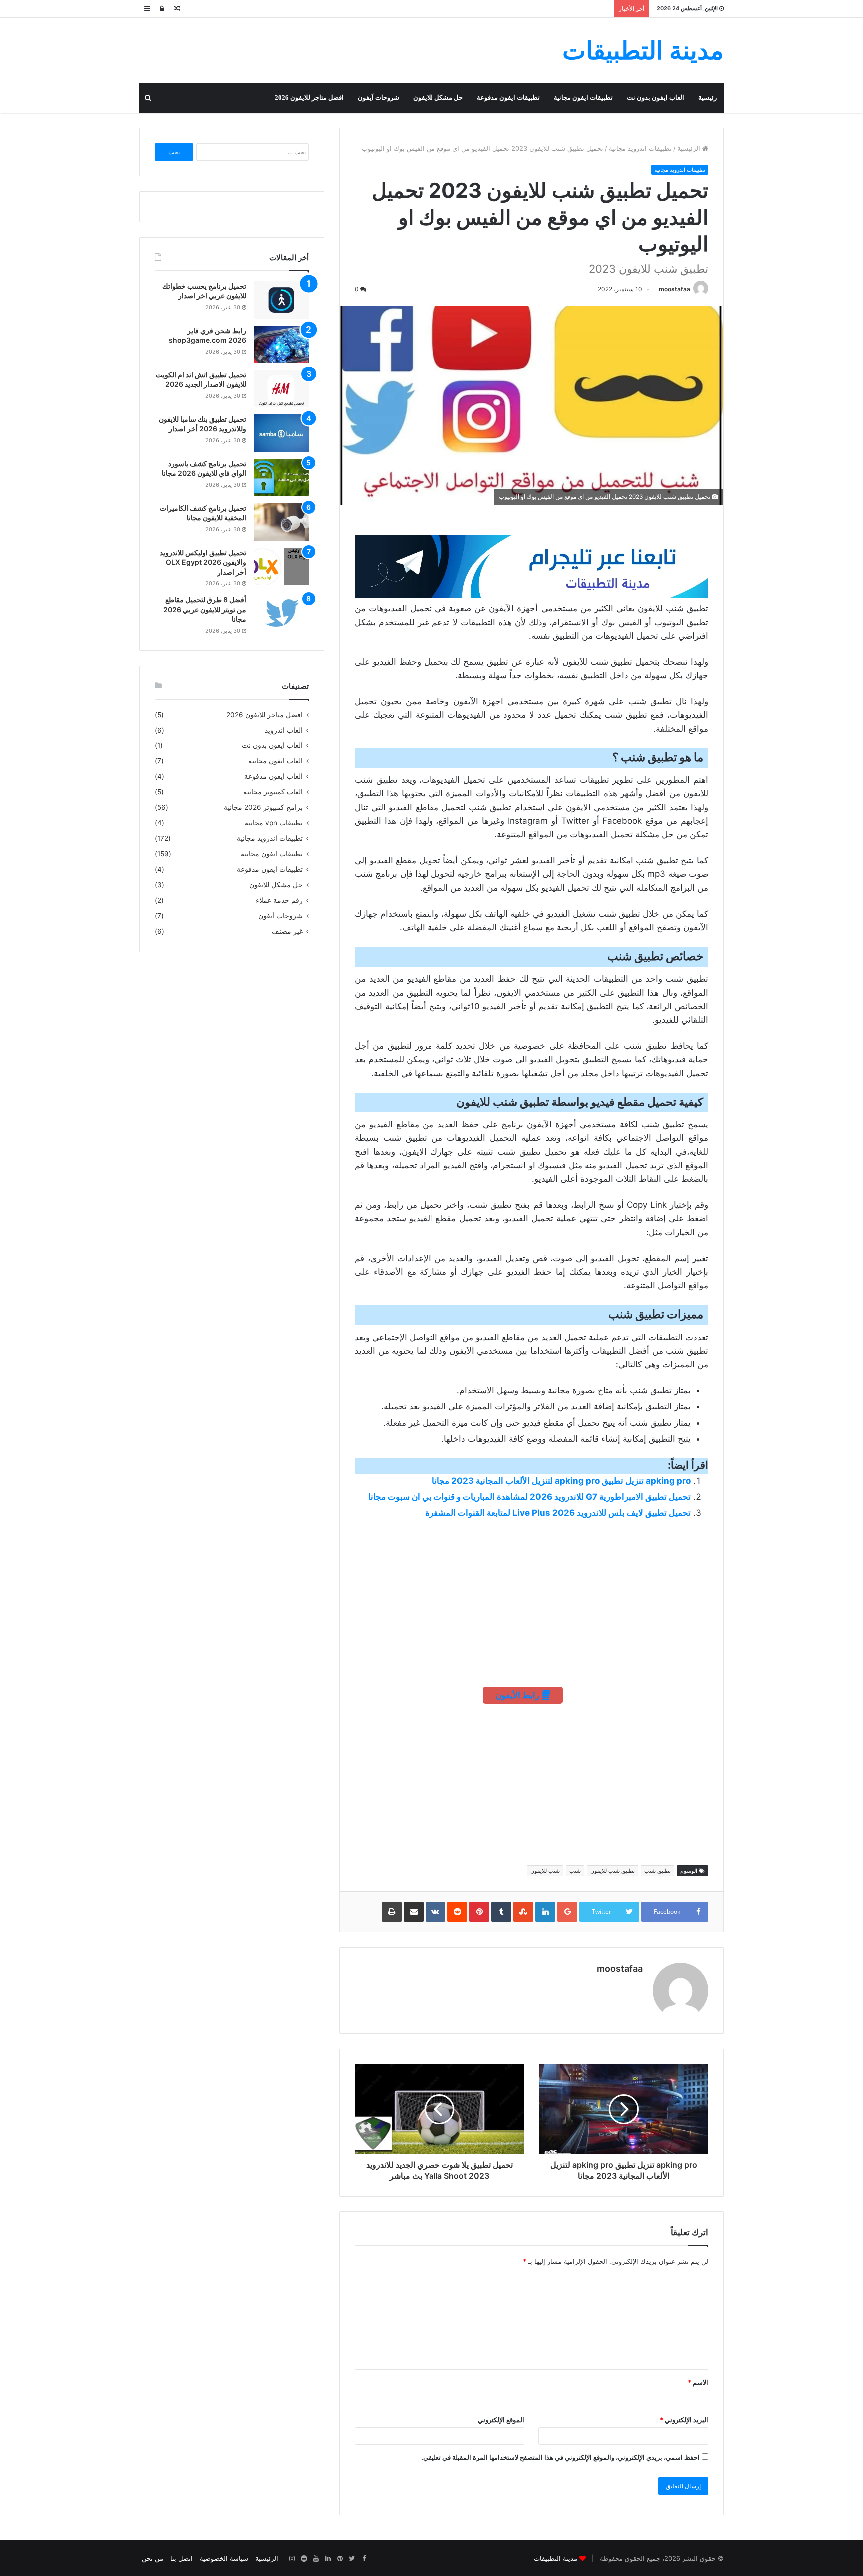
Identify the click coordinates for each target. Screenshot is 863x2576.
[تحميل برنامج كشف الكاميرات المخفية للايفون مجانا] (281, 522)
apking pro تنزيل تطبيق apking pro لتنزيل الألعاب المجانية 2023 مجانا (561, 1481)
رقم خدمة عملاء (279, 900)
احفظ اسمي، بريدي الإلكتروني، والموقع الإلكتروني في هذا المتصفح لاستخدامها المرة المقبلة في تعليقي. (560, 2457)
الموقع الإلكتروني (501, 2420)
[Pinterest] (340, 2559)
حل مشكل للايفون (438, 98)
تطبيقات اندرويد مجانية (640, 148)
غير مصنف (287, 931)
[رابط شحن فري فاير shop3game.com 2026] (281, 344)
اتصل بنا (182, 2558)
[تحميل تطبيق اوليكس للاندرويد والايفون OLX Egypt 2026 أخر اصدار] (281, 566)
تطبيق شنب (657, 1871)
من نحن (153, 2558)
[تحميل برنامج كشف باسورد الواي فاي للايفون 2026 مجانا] (281, 478)
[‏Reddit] (304, 2559)
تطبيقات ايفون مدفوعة (508, 98)
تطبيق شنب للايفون (613, 1871)
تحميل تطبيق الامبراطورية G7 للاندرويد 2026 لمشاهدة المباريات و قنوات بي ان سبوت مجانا (529, 1497)
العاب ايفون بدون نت (655, 98)
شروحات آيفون (378, 98)
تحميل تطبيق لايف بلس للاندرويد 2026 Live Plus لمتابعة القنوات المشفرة (558, 1513)
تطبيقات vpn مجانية (274, 823)
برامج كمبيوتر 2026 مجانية (263, 807)
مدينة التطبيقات (556, 2558)
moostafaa (674, 289)
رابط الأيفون (518, 1695)
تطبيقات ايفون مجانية (583, 98)
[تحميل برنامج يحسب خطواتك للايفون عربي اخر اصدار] (281, 300)
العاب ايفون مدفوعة (273, 776)
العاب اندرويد (284, 730)
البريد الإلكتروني (684, 2420)
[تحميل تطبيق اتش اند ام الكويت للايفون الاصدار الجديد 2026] (281, 389)
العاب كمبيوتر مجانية (273, 792)
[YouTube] (316, 2559)
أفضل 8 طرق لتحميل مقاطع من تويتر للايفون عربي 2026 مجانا (205, 609)
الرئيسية (690, 148)
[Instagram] (292, 2559)
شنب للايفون (545, 1871)
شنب (575, 1871)
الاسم (698, 2382)
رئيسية (707, 98)
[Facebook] (364, 2559)
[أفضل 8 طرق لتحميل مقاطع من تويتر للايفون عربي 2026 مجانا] (281, 613)
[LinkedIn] (328, 2559)
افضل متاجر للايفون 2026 (309, 98)
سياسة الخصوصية (224, 2558)
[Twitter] (352, 2559)
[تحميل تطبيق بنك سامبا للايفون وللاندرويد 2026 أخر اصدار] (281, 433)
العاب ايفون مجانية (275, 761)
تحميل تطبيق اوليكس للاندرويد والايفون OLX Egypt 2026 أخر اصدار (203, 562)
